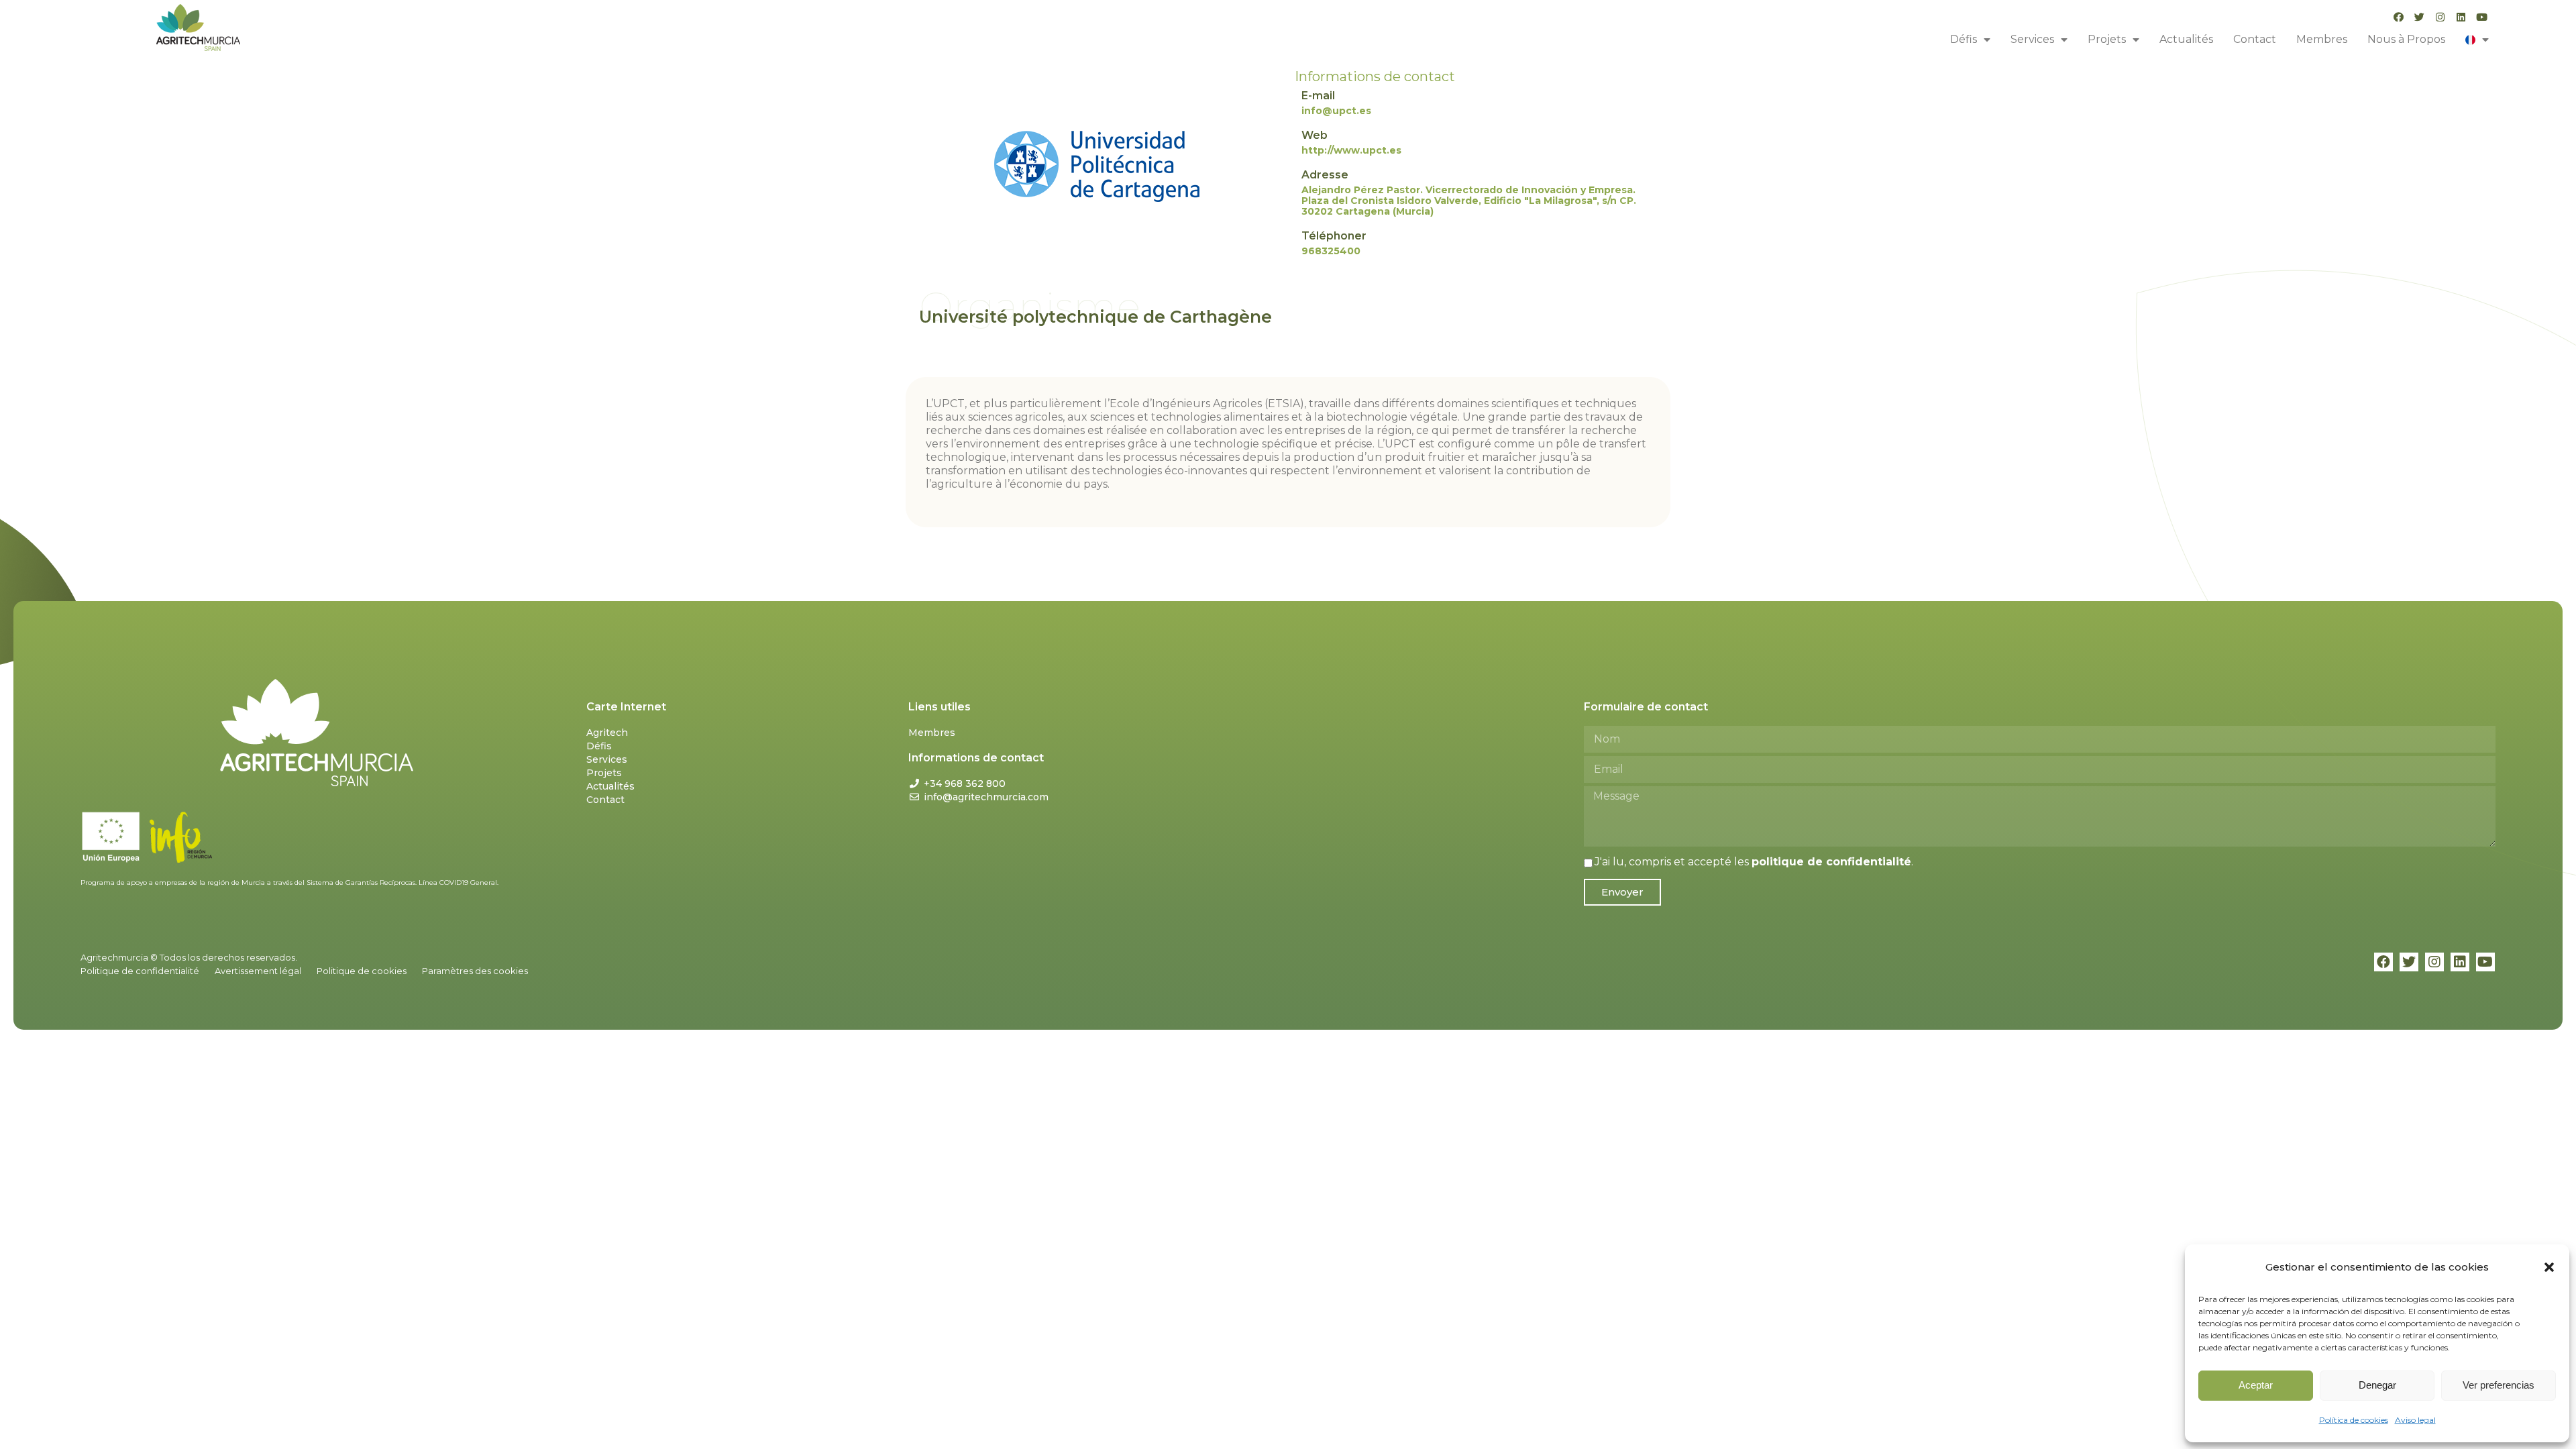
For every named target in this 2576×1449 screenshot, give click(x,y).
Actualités (2186, 39)
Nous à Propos (2406, 39)
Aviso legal (2415, 1420)
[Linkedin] (2461, 17)
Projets (2107, 39)
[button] (2549, 1267)
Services (2032, 39)
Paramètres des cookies (475, 971)
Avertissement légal (258, 971)
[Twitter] (2419, 17)
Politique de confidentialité (140, 971)
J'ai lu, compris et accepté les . (1754, 862)
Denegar (2377, 1385)
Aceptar (2256, 1385)
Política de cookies (2354, 1420)
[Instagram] (2440, 17)
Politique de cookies (362, 971)
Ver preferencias (2499, 1385)
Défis (1964, 39)
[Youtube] (2482, 17)
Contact (2255, 39)
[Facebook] (2399, 17)
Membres (2322, 39)
